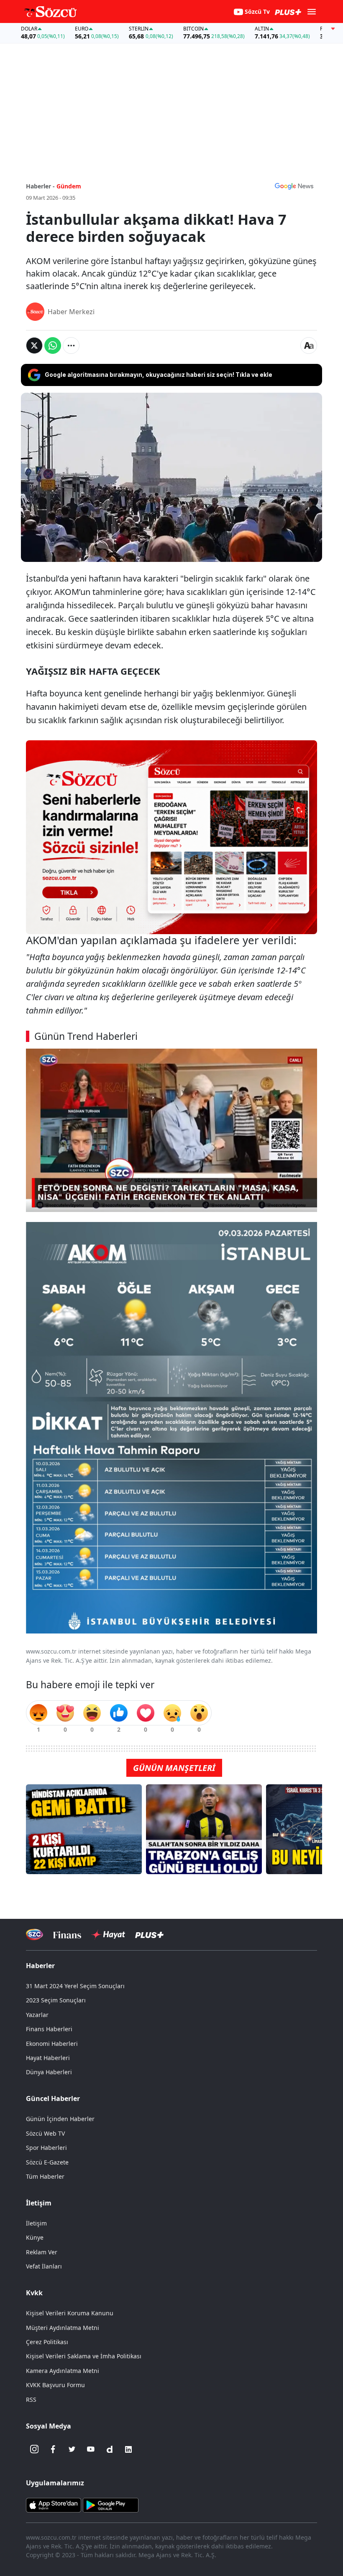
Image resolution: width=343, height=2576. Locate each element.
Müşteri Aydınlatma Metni (63, 2328)
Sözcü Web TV (45, 2133)
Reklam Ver (42, 2252)
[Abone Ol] (294, 186)
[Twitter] (72, 2449)
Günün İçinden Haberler (60, 2119)
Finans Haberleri (49, 2029)
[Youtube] (91, 2449)
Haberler (40, 1966)
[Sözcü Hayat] (108, 1935)
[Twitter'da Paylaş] (34, 345)
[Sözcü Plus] (149, 1935)
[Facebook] (53, 2449)
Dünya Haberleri (49, 2072)
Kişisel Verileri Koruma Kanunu (70, 2313)
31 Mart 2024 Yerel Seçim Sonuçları (75, 1986)
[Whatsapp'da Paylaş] (53, 345)
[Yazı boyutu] (309, 345)
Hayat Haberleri (48, 2058)
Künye (35, 2237)
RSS (31, 2399)
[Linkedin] (128, 2449)
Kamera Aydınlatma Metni (63, 2371)
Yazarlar (37, 2015)
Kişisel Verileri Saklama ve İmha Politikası (84, 2356)
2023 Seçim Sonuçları (56, 2000)
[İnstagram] (34, 2449)
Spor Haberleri (46, 2148)
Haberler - (40, 186)
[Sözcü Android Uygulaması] (110, 2504)
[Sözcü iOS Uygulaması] (54, 2504)
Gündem (69, 186)
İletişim (36, 2223)
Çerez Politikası (47, 2342)
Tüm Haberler (45, 2176)
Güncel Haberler (53, 2098)
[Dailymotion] (110, 2449)
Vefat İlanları (44, 2266)
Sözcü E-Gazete (47, 2162)
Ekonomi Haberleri (52, 2044)
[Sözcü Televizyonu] (35, 1935)
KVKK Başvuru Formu (55, 2385)
